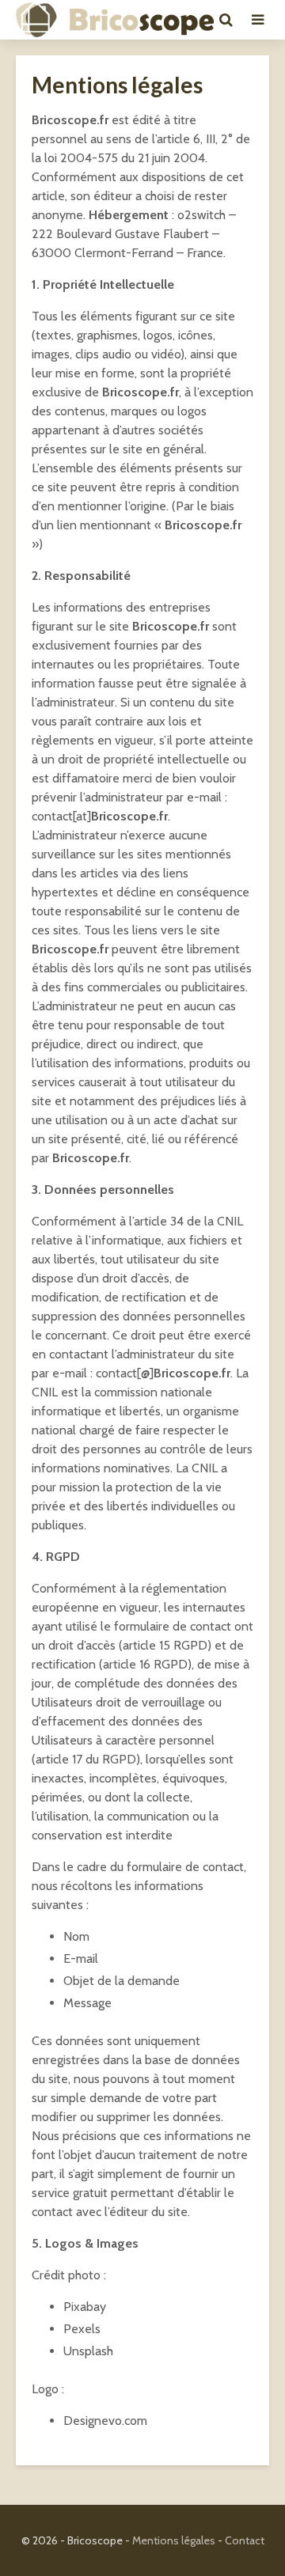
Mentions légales (174, 2540)
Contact (245, 2540)
